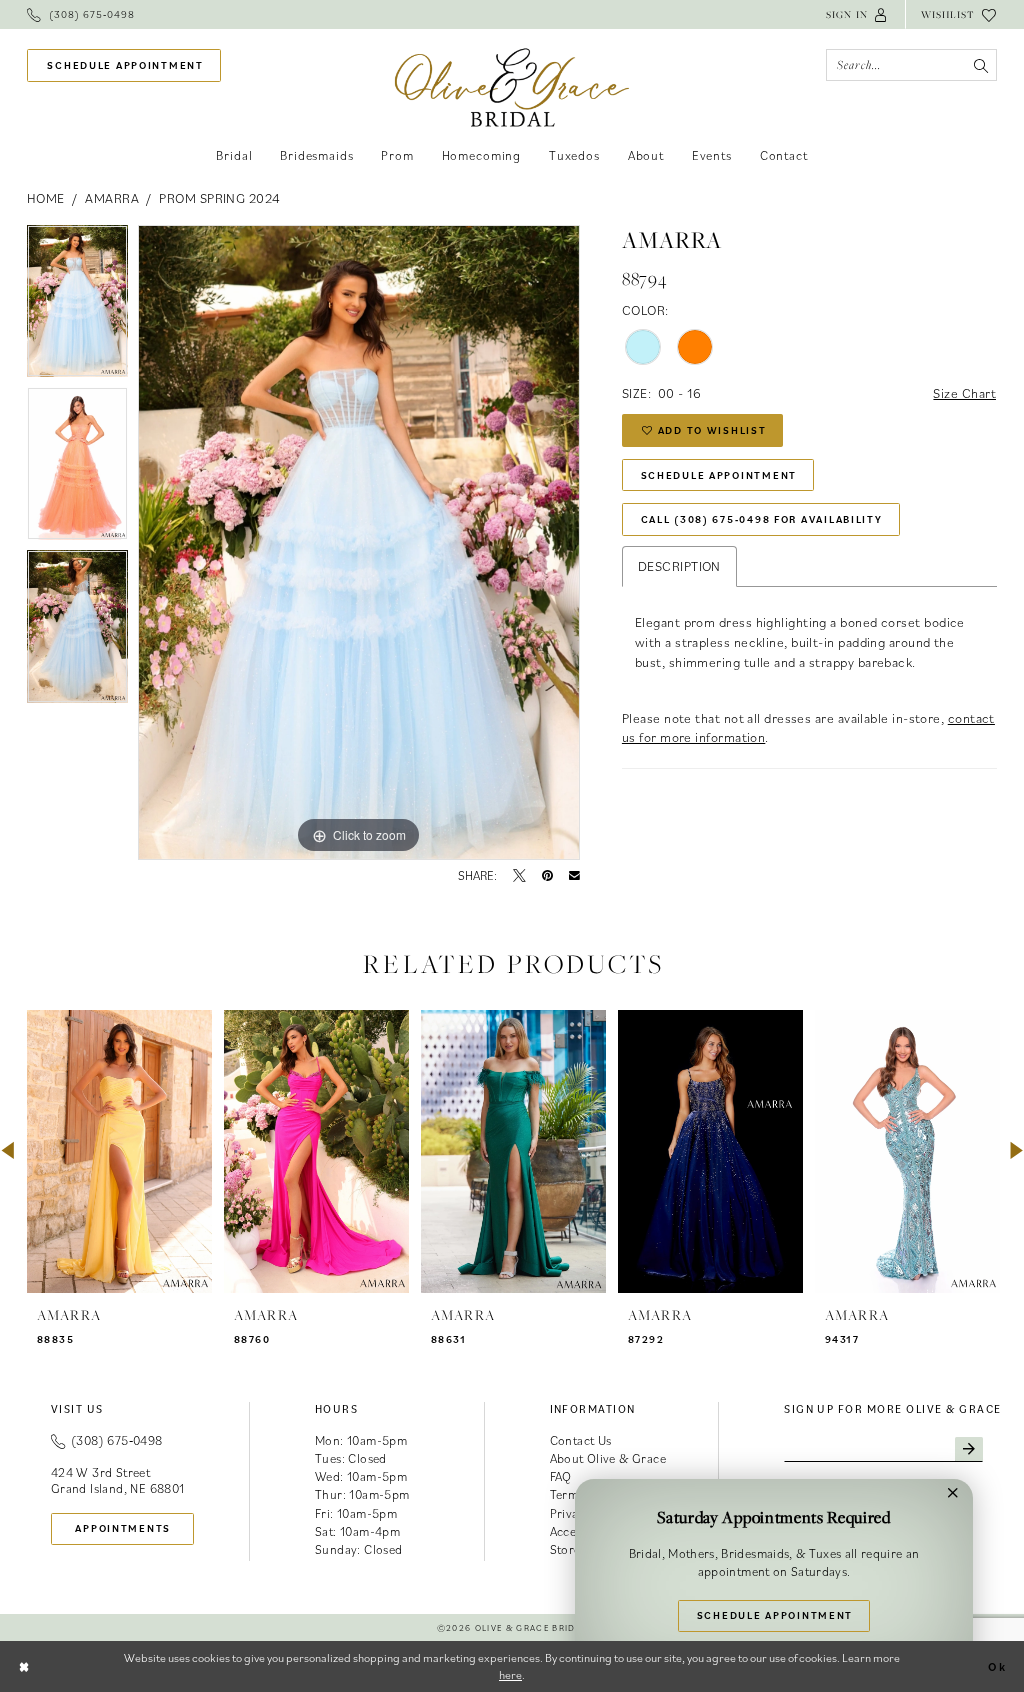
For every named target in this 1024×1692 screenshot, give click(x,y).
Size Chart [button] (964, 393)
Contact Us (581, 1440)
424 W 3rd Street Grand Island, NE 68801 (118, 1480)
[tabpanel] (77, 306)
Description (679, 566)
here (510, 1674)
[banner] (512, 87)
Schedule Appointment (719, 475)
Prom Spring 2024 (219, 198)
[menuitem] (81, 14)
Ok (997, 1666)
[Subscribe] (969, 1450)
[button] (857, 14)
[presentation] (119, 1151)
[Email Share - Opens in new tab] (574, 876)
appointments (123, 1528)
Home (46, 198)
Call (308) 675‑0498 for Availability (762, 519)
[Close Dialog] (25, 1666)
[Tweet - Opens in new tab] (519, 876)
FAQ (561, 1476)
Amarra (112, 198)
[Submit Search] (980, 65)
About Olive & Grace (608, 1458)
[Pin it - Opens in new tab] (547, 876)
